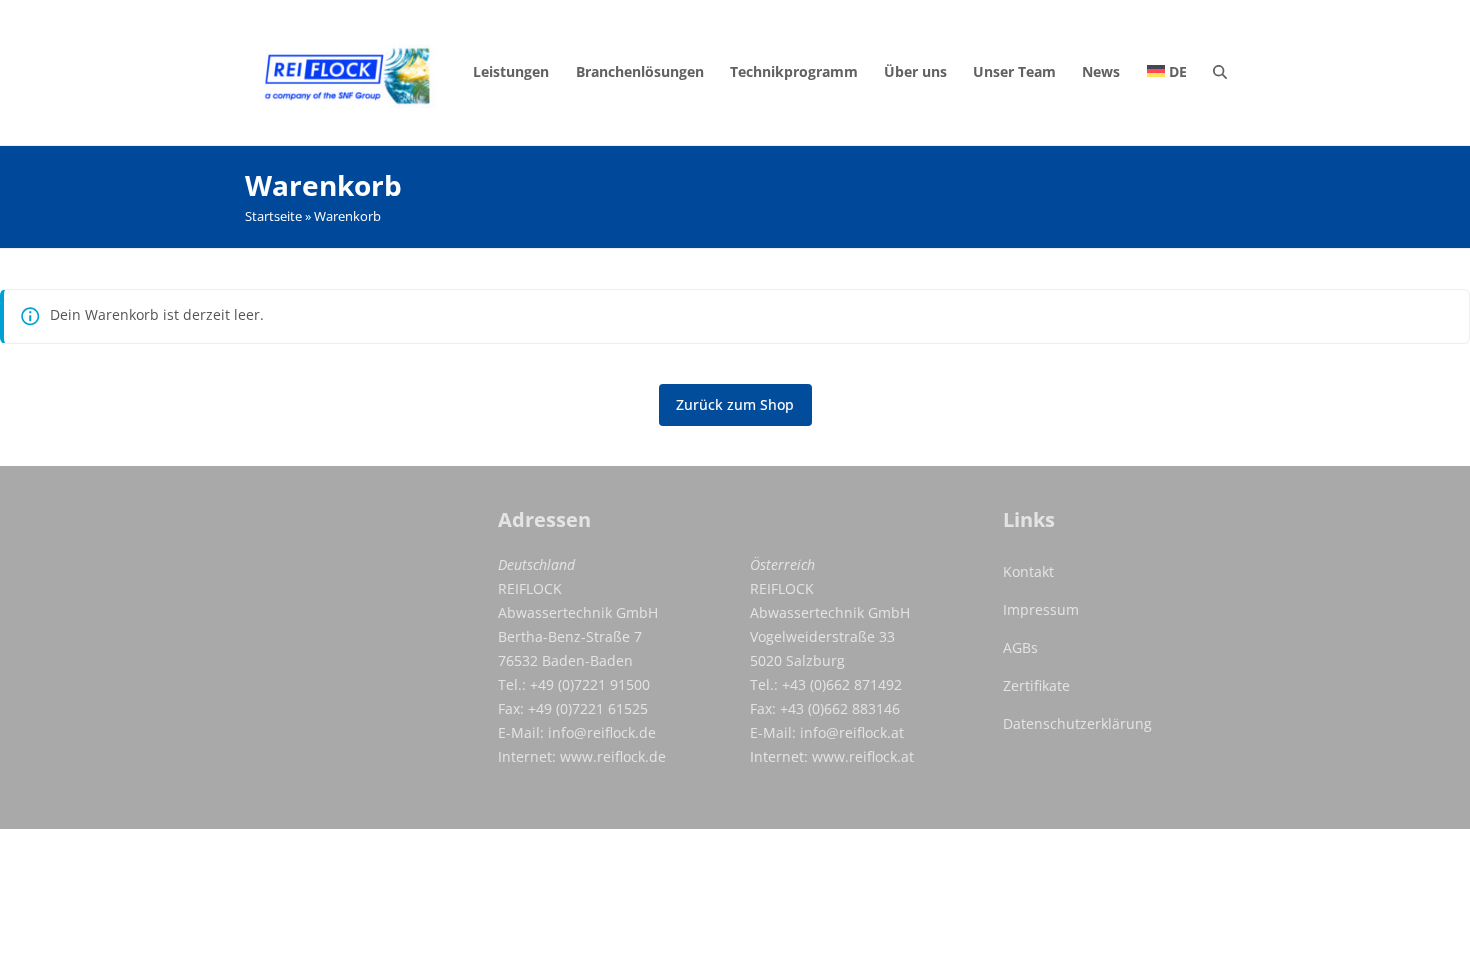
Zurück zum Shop (735, 404)
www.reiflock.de (613, 756)
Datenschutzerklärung (1077, 723)
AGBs (1020, 647)
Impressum (1041, 609)
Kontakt (1028, 571)
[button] (1220, 72)
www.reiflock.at (863, 756)
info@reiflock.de (602, 732)
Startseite (273, 216)
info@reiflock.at (852, 732)
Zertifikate (1036, 685)
